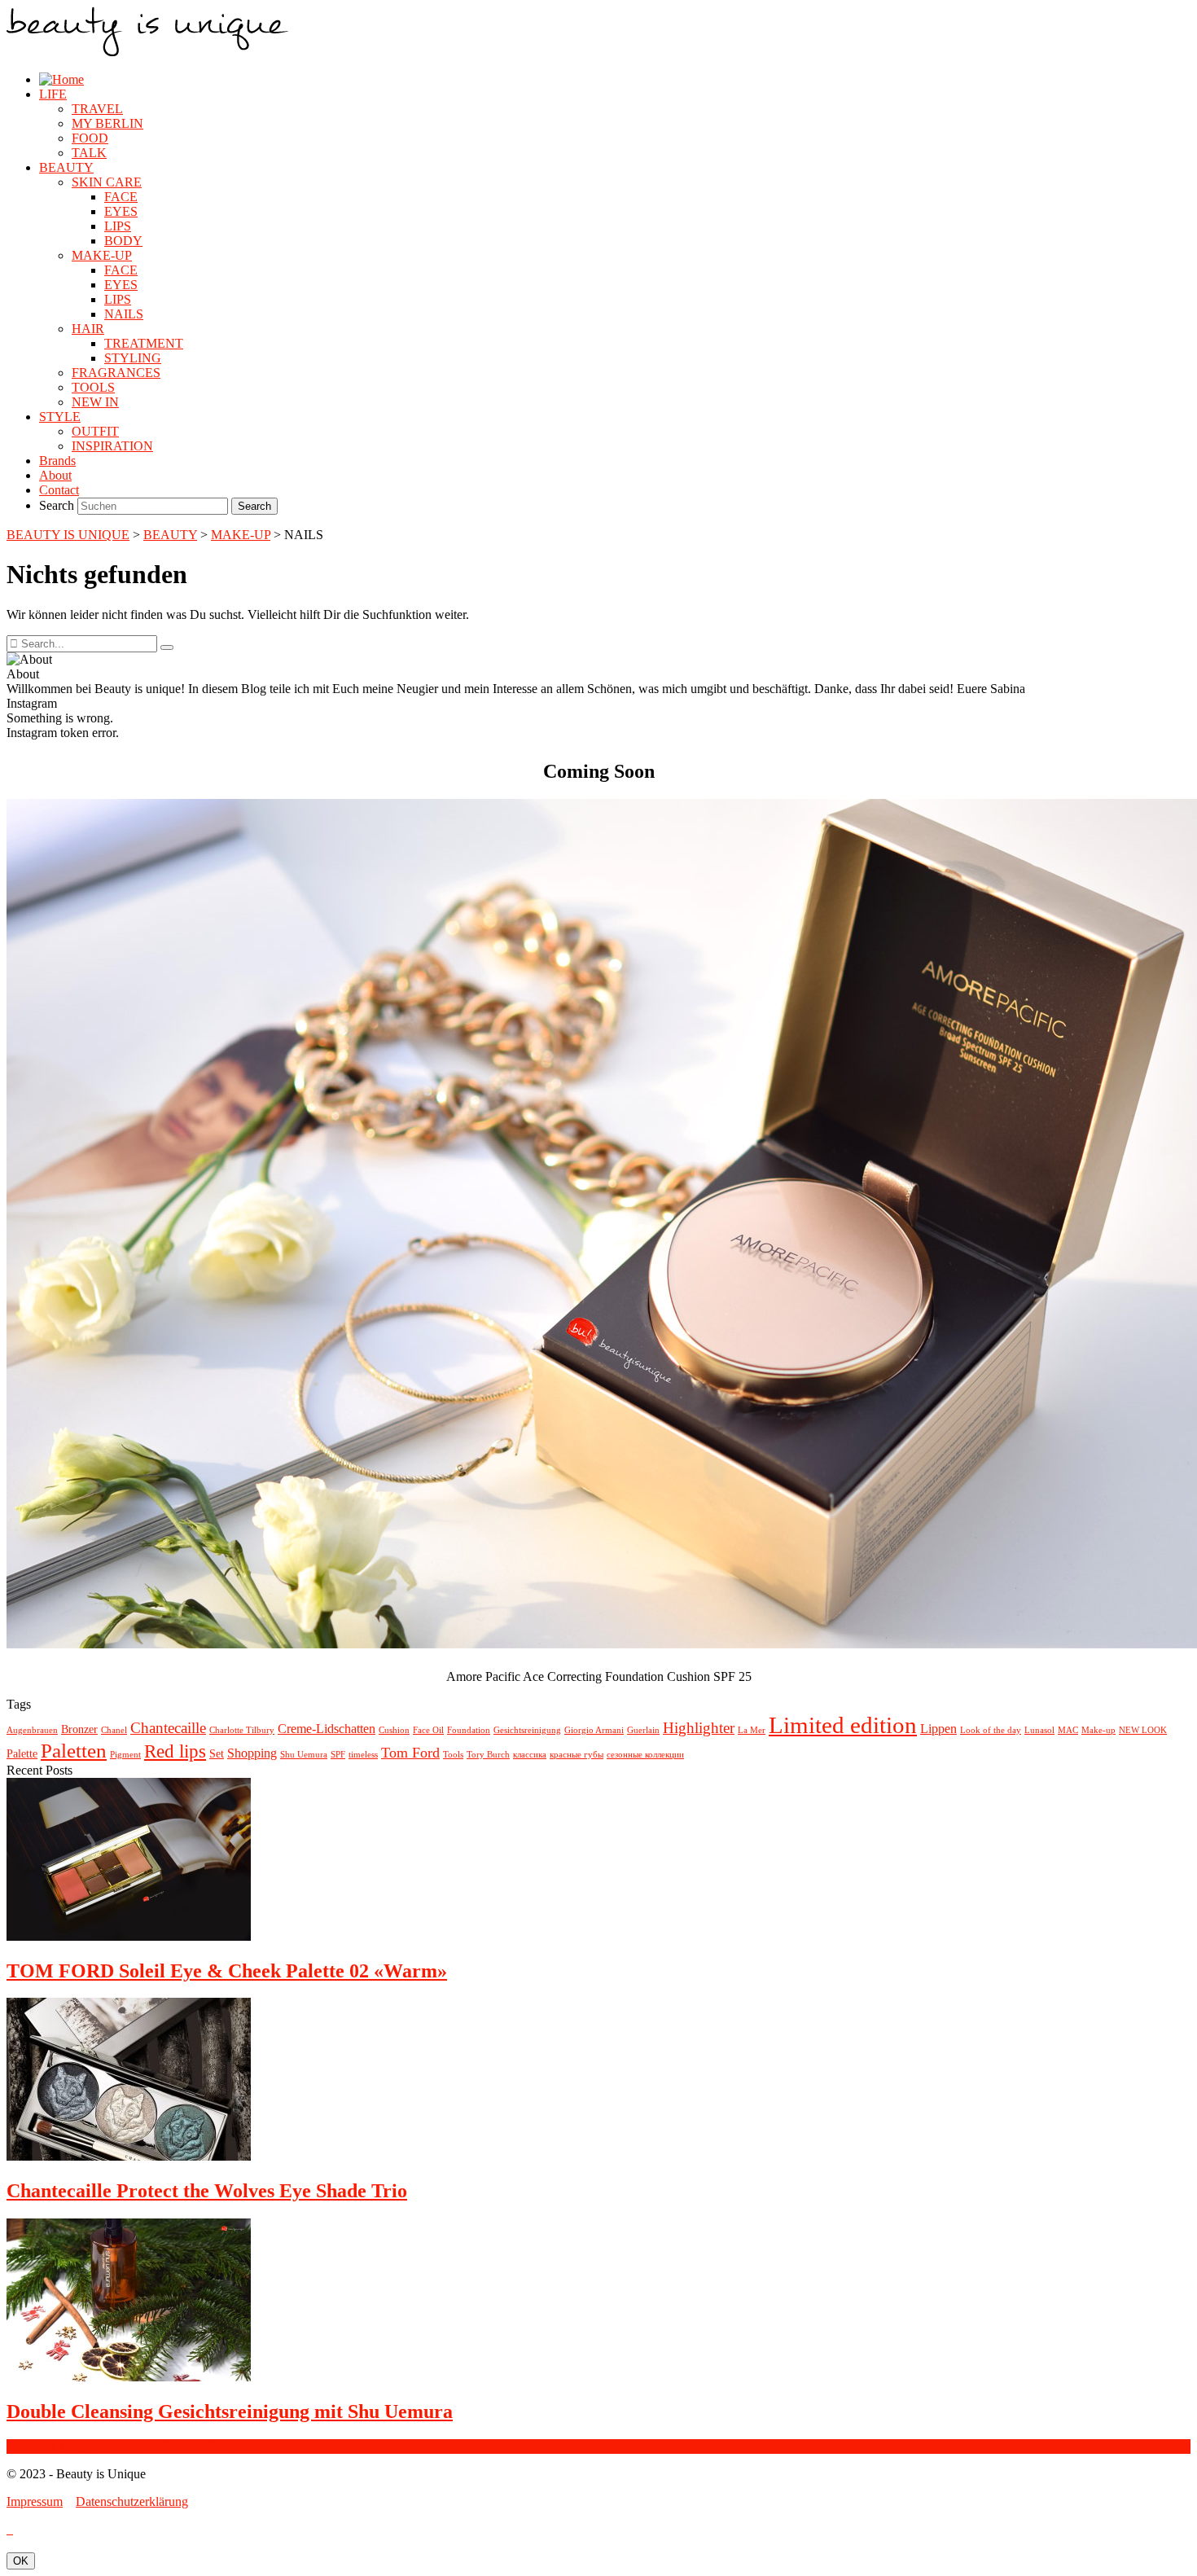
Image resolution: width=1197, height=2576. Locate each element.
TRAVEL (97, 109)
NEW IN (95, 402)
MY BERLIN (107, 123)
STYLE (60, 417)
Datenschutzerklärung (132, 2501)
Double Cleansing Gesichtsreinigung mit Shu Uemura (230, 2411)
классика (530, 1755)
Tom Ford (410, 1753)
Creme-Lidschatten (327, 1729)
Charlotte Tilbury (242, 1730)
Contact (59, 490)
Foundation (469, 1730)
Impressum (35, 2501)
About (55, 475)
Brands (57, 461)
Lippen (938, 1729)
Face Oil (428, 1730)
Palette (22, 1754)
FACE (121, 197)
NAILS (124, 314)
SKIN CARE (107, 182)
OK (21, 2561)
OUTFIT (95, 431)
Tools (453, 1755)
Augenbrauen (32, 1730)
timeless (363, 1755)
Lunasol (1039, 1730)
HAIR (88, 329)
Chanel (114, 1730)
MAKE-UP (102, 255)
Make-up (1098, 1730)
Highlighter (699, 1728)
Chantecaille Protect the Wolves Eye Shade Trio (207, 2191)
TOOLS (93, 387)
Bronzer (79, 1729)
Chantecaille (168, 1728)
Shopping (252, 1753)
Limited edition (843, 1725)
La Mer (752, 1730)
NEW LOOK (1143, 1730)
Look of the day (991, 1730)
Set (217, 1754)
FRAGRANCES (116, 373)
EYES (121, 211)
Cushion (394, 1730)
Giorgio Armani (594, 1730)
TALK (89, 153)
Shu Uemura (304, 1755)
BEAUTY (66, 167)
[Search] (167, 647)
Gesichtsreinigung (527, 1730)
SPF (338, 1755)
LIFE (53, 94)
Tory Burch (488, 1755)
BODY (123, 241)
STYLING (133, 358)
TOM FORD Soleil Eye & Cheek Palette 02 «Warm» (227, 1971)
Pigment (125, 1755)
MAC (1068, 1730)
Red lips (175, 1751)
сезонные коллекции (645, 1755)
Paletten (74, 1751)
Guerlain (643, 1730)
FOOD (90, 138)
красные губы (577, 1755)
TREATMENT (144, 343)
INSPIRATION (112, 446)
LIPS (118, 226)
